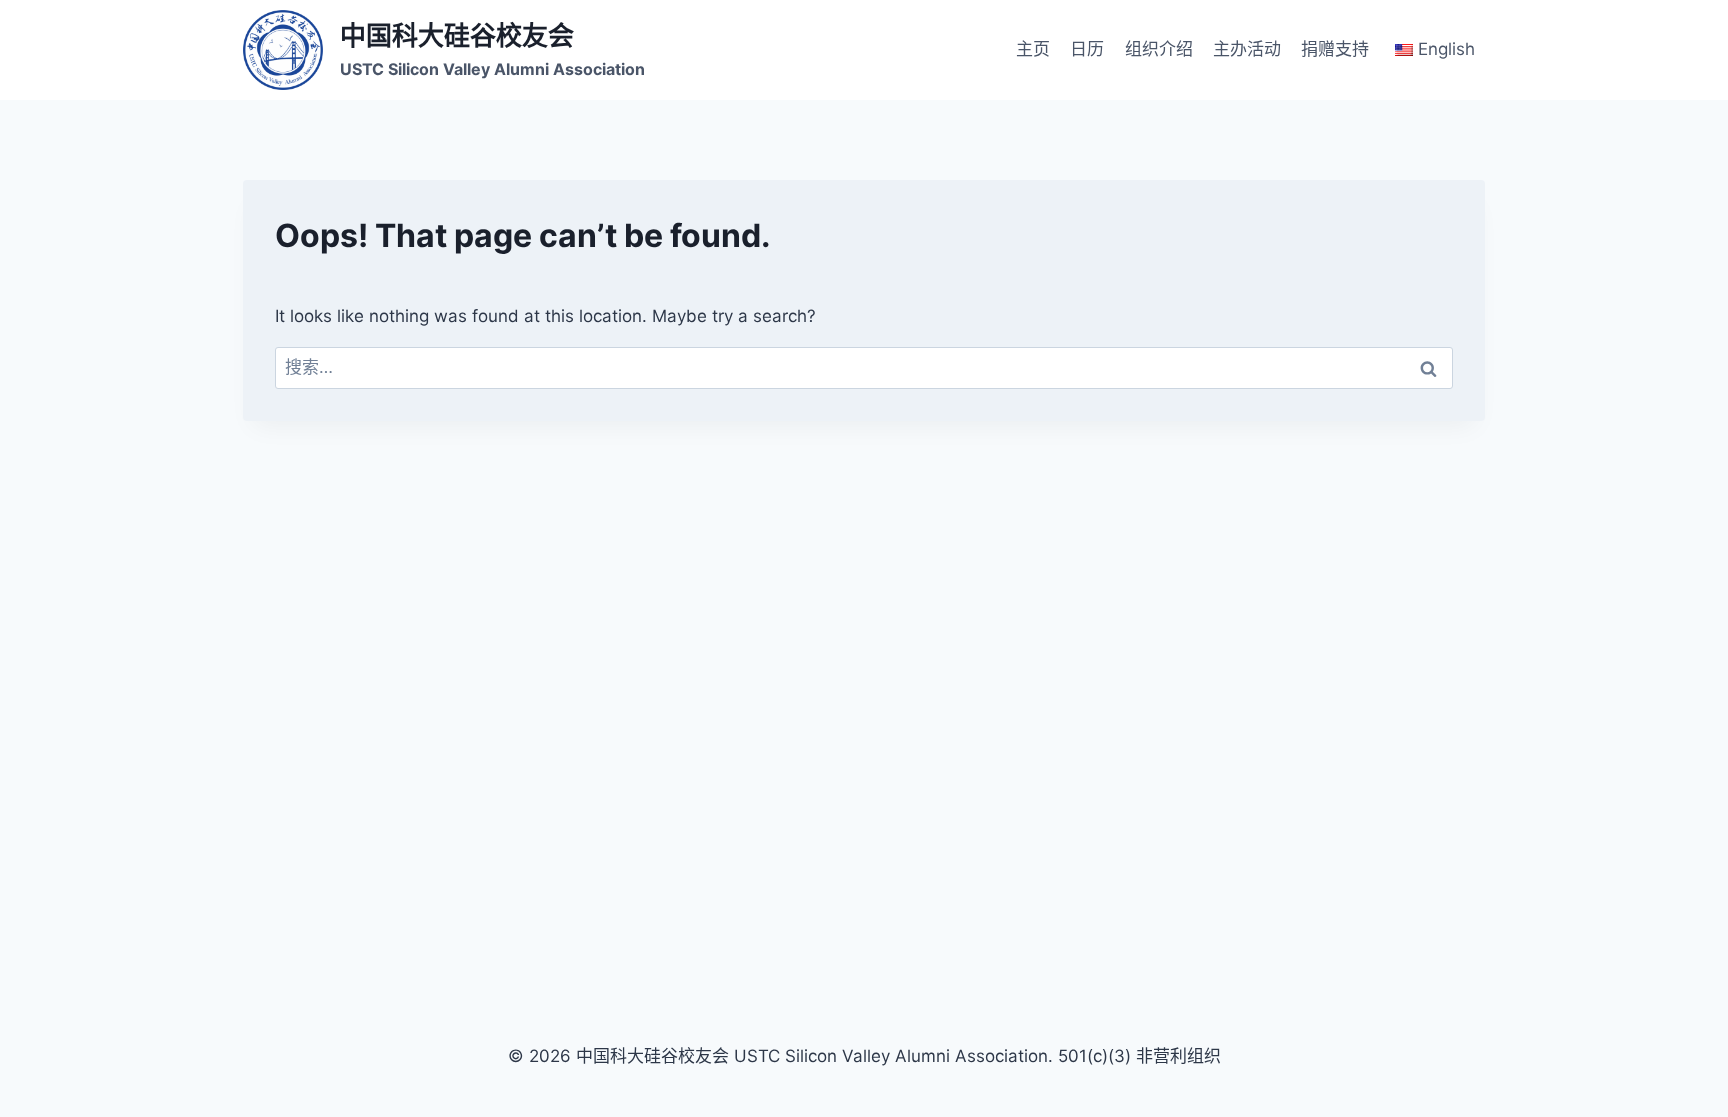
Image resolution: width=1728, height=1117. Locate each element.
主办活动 (1247, 49)
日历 (1087, 49)
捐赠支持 (1335, 49)
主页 (1033, 49)
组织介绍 (1159, 49)
